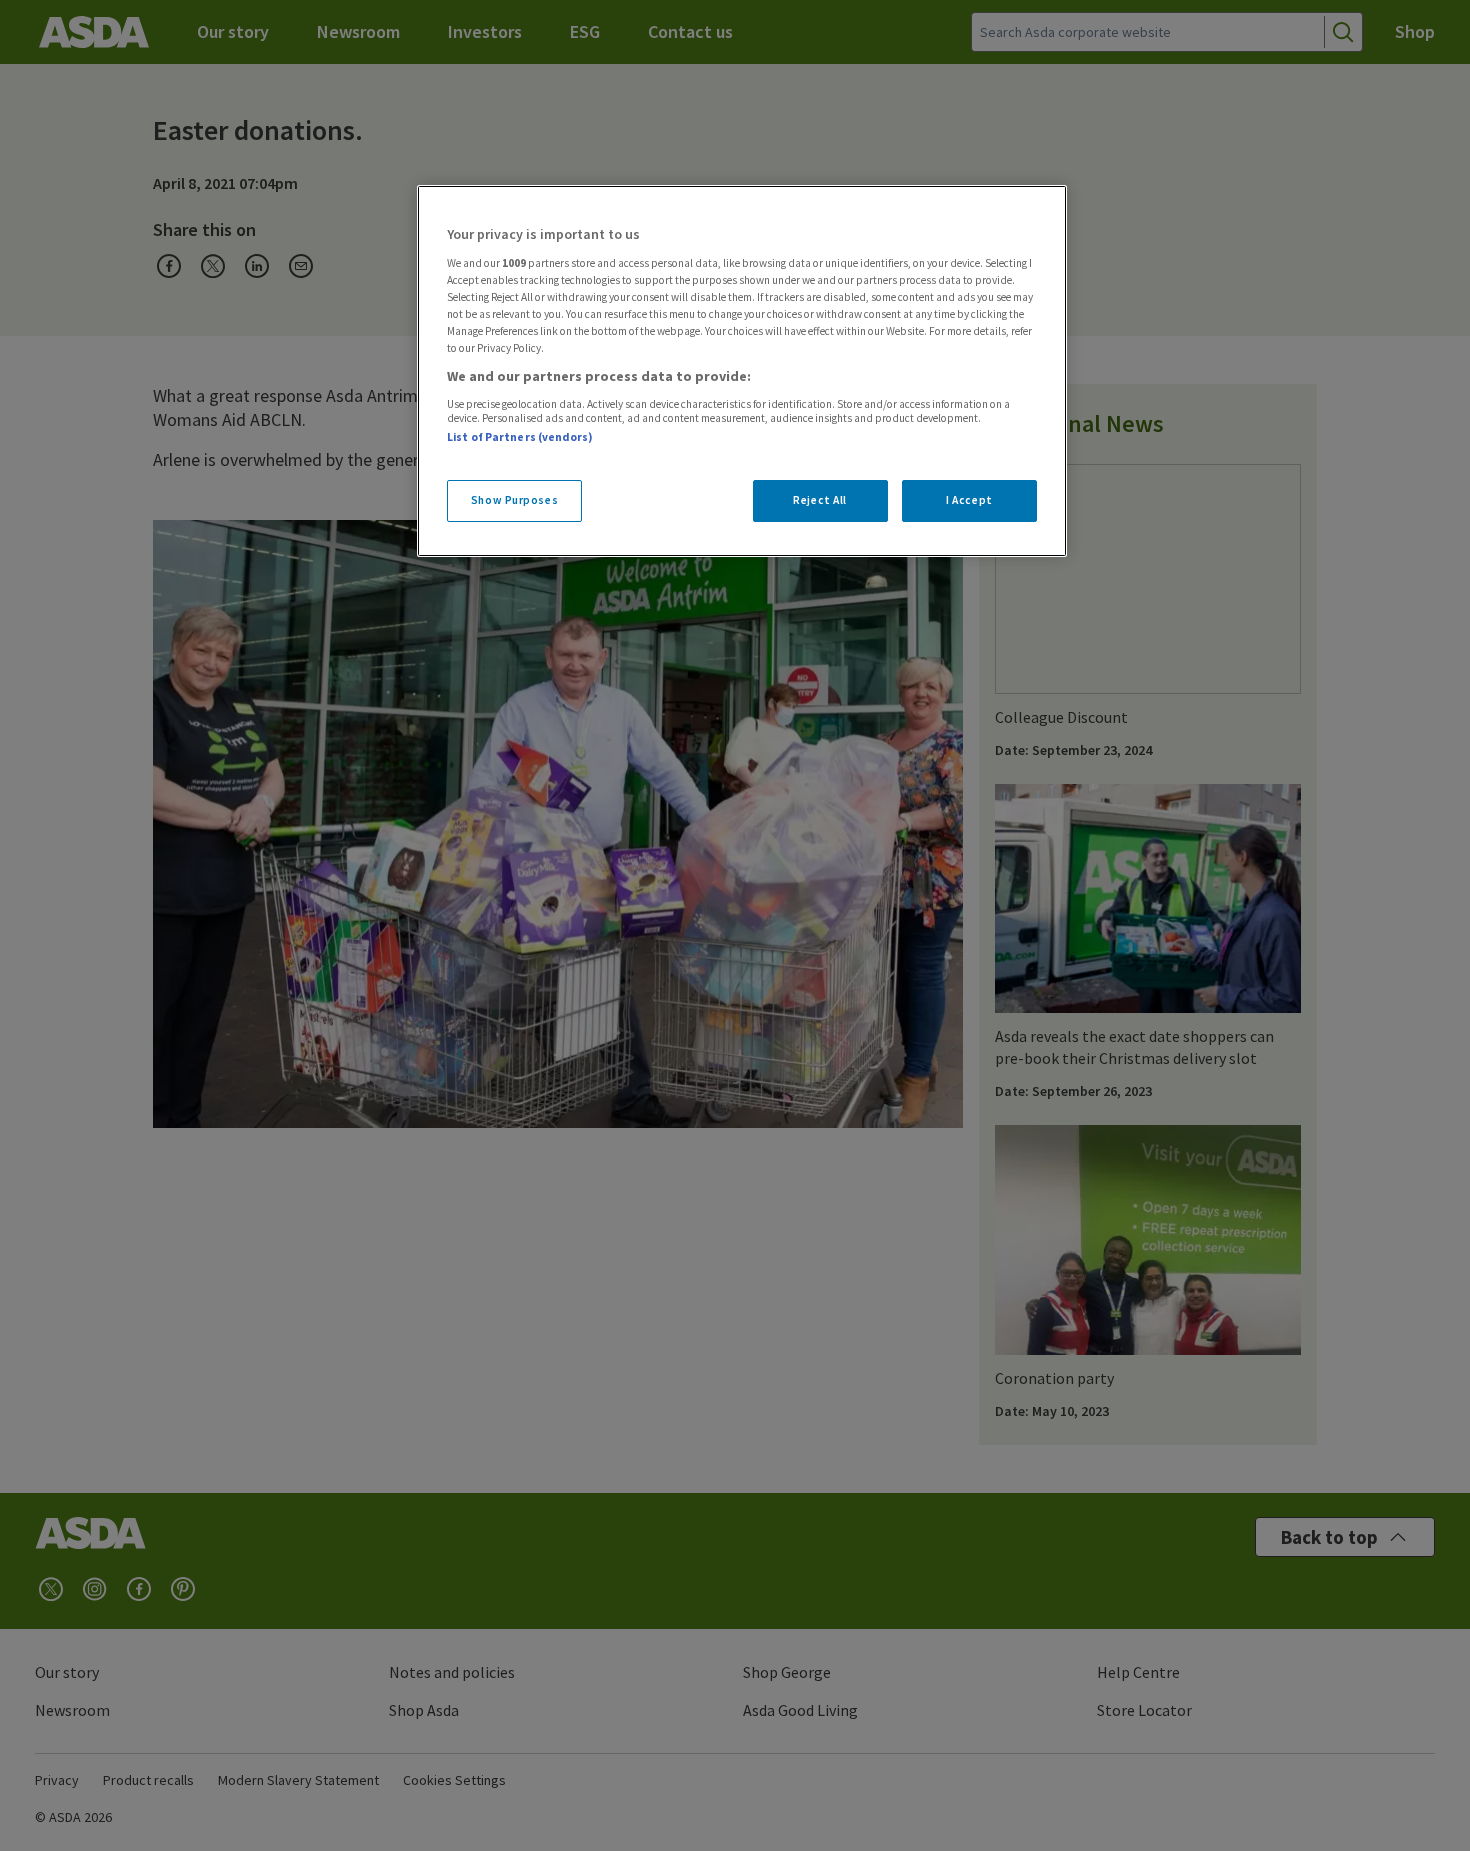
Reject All (820, 500)
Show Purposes (514, 500)
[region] (742, 371)
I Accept (969, 500)
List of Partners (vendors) (520, 437)
